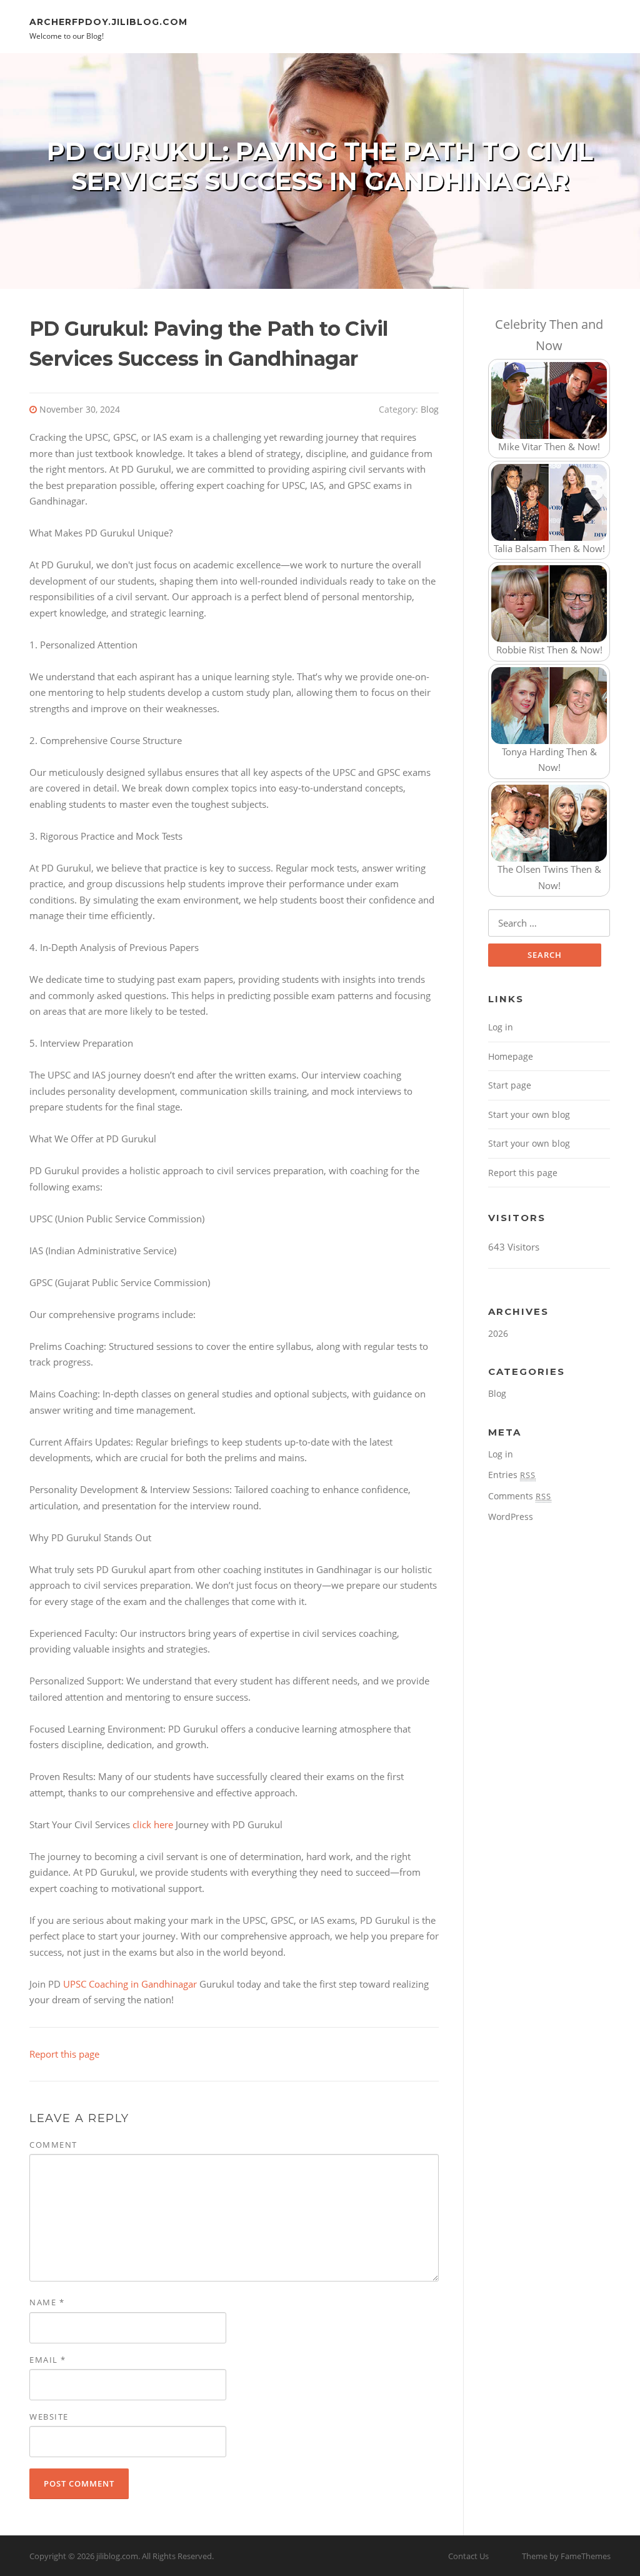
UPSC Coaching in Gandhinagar (130, 1984)
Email (48, 2360)
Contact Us (468, 2556)
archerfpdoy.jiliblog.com (108, 21)
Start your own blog (529, 1114)
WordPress (511, 1517)
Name (47, 2302)
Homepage (511, 1056)
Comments (520, 1496)
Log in (501, 1027)
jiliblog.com (117, 2556)
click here (153, 1824)
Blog (430, 409)
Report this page (64, 2054)
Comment (53, 2145)
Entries (512, 1475)
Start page (510, 1085)
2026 (498, 1333)
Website (49, 2417)
